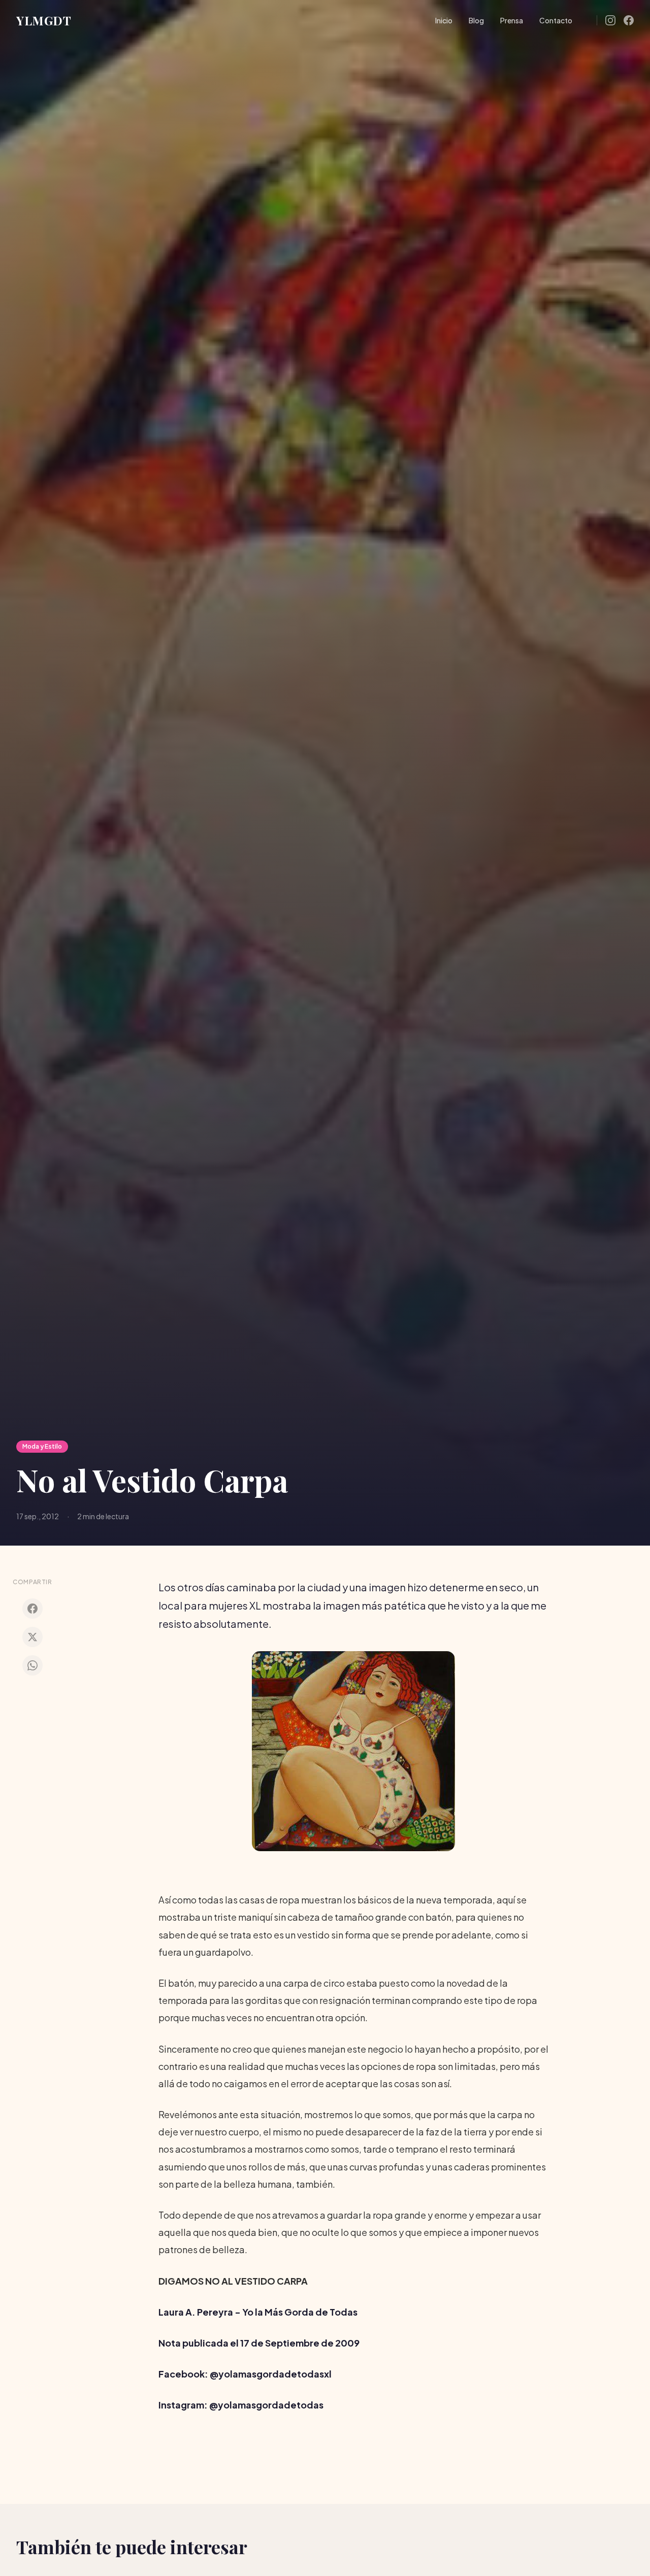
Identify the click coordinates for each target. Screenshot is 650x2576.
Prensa (512, 20)
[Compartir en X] (32, 1637)
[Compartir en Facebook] (32, 1609)
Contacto (556, 20)
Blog (476, 20)
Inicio (444, 20)
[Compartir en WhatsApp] (32, 1665)
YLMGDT (44, 20)
